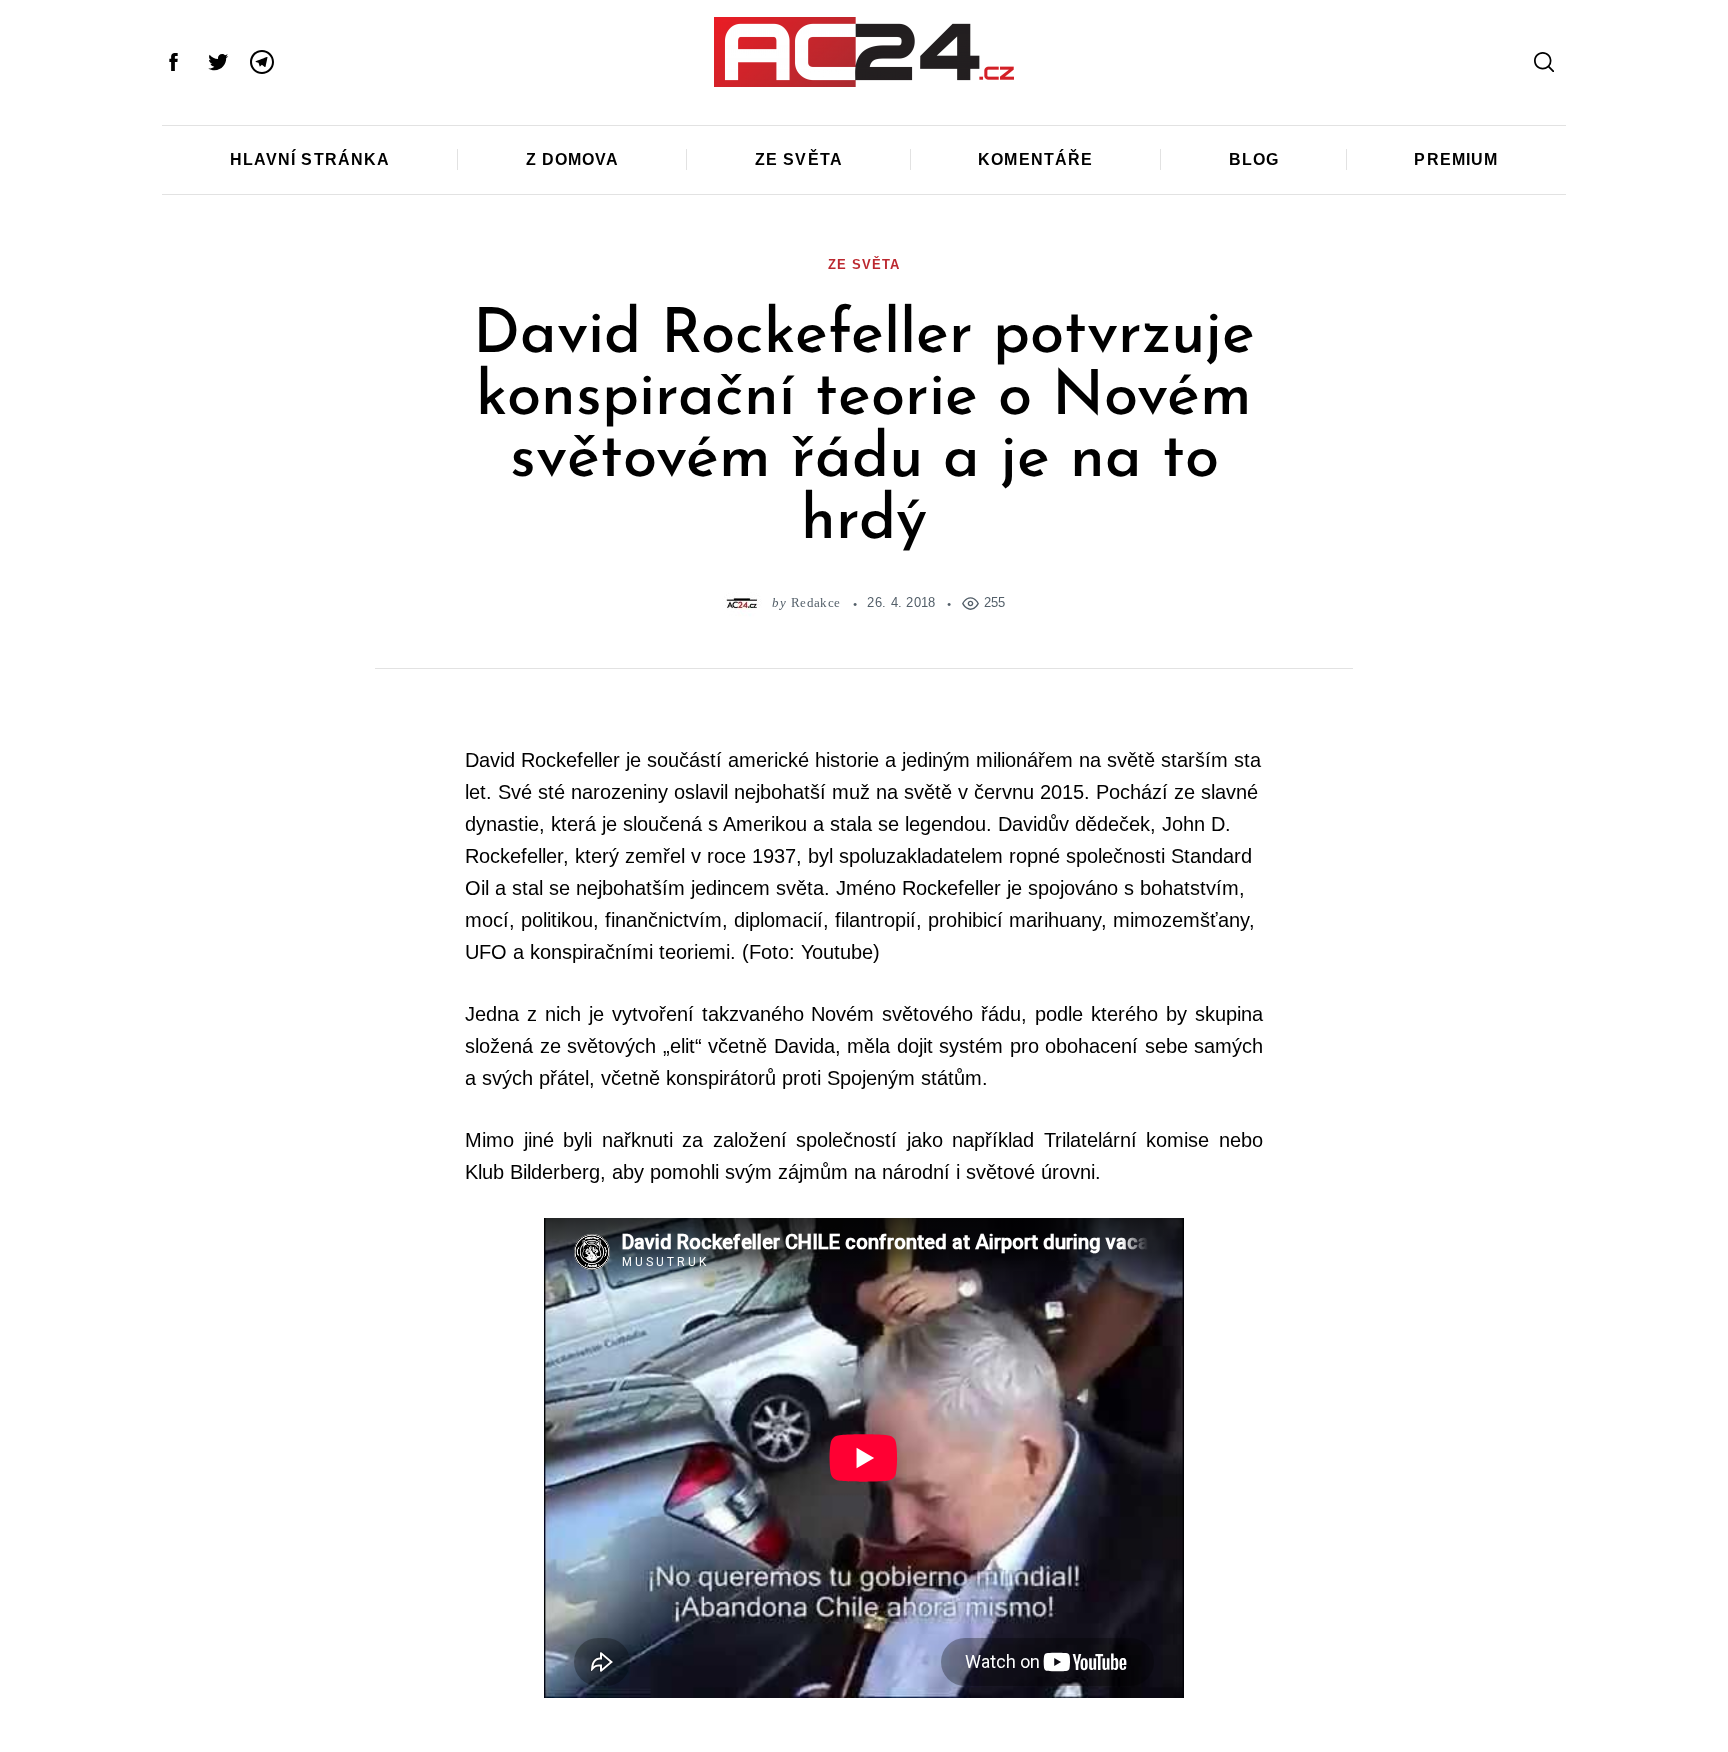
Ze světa (799, 159)
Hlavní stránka (310, 159)
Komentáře (1035, 159)
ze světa (863, 264)
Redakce (815, 602)
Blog (1254, 159)
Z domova (573, 159)
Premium (1456, 159)
